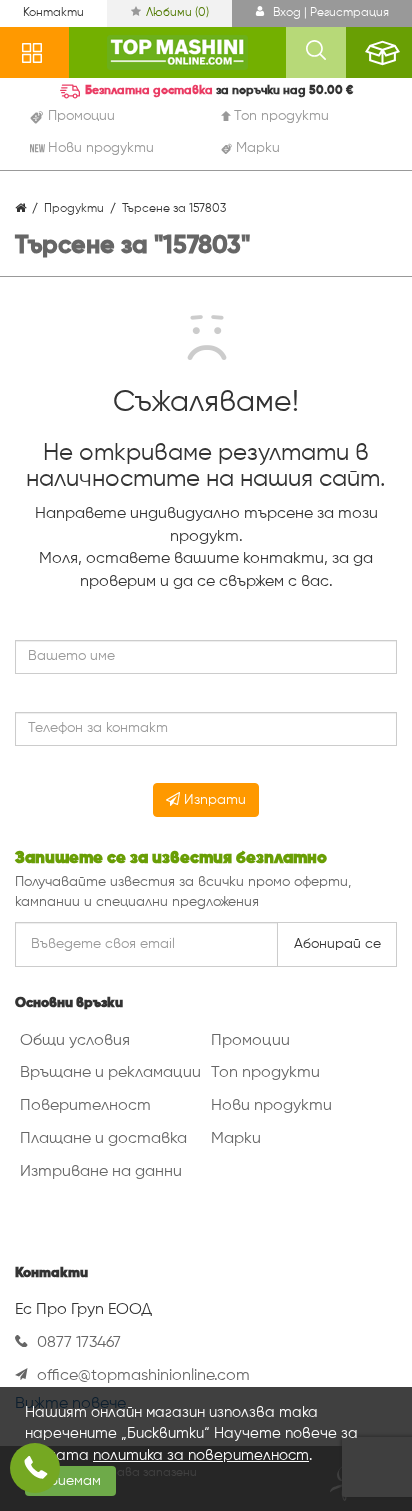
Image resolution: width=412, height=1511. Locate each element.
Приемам (70, 1481)
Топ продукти (265, 1073)
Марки (236, 1139)
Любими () (177, 13)
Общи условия (75, 1041)
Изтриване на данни (101, 1172)
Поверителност (85, 1106)
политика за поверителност (201, 1455)
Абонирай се (337, 944)
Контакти (53, 13)
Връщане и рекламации (110, 1073)
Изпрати (213, 800)
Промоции (250, 1041)
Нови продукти (271, 1106)
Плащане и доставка (103, 1139)
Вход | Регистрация (329, 13)
